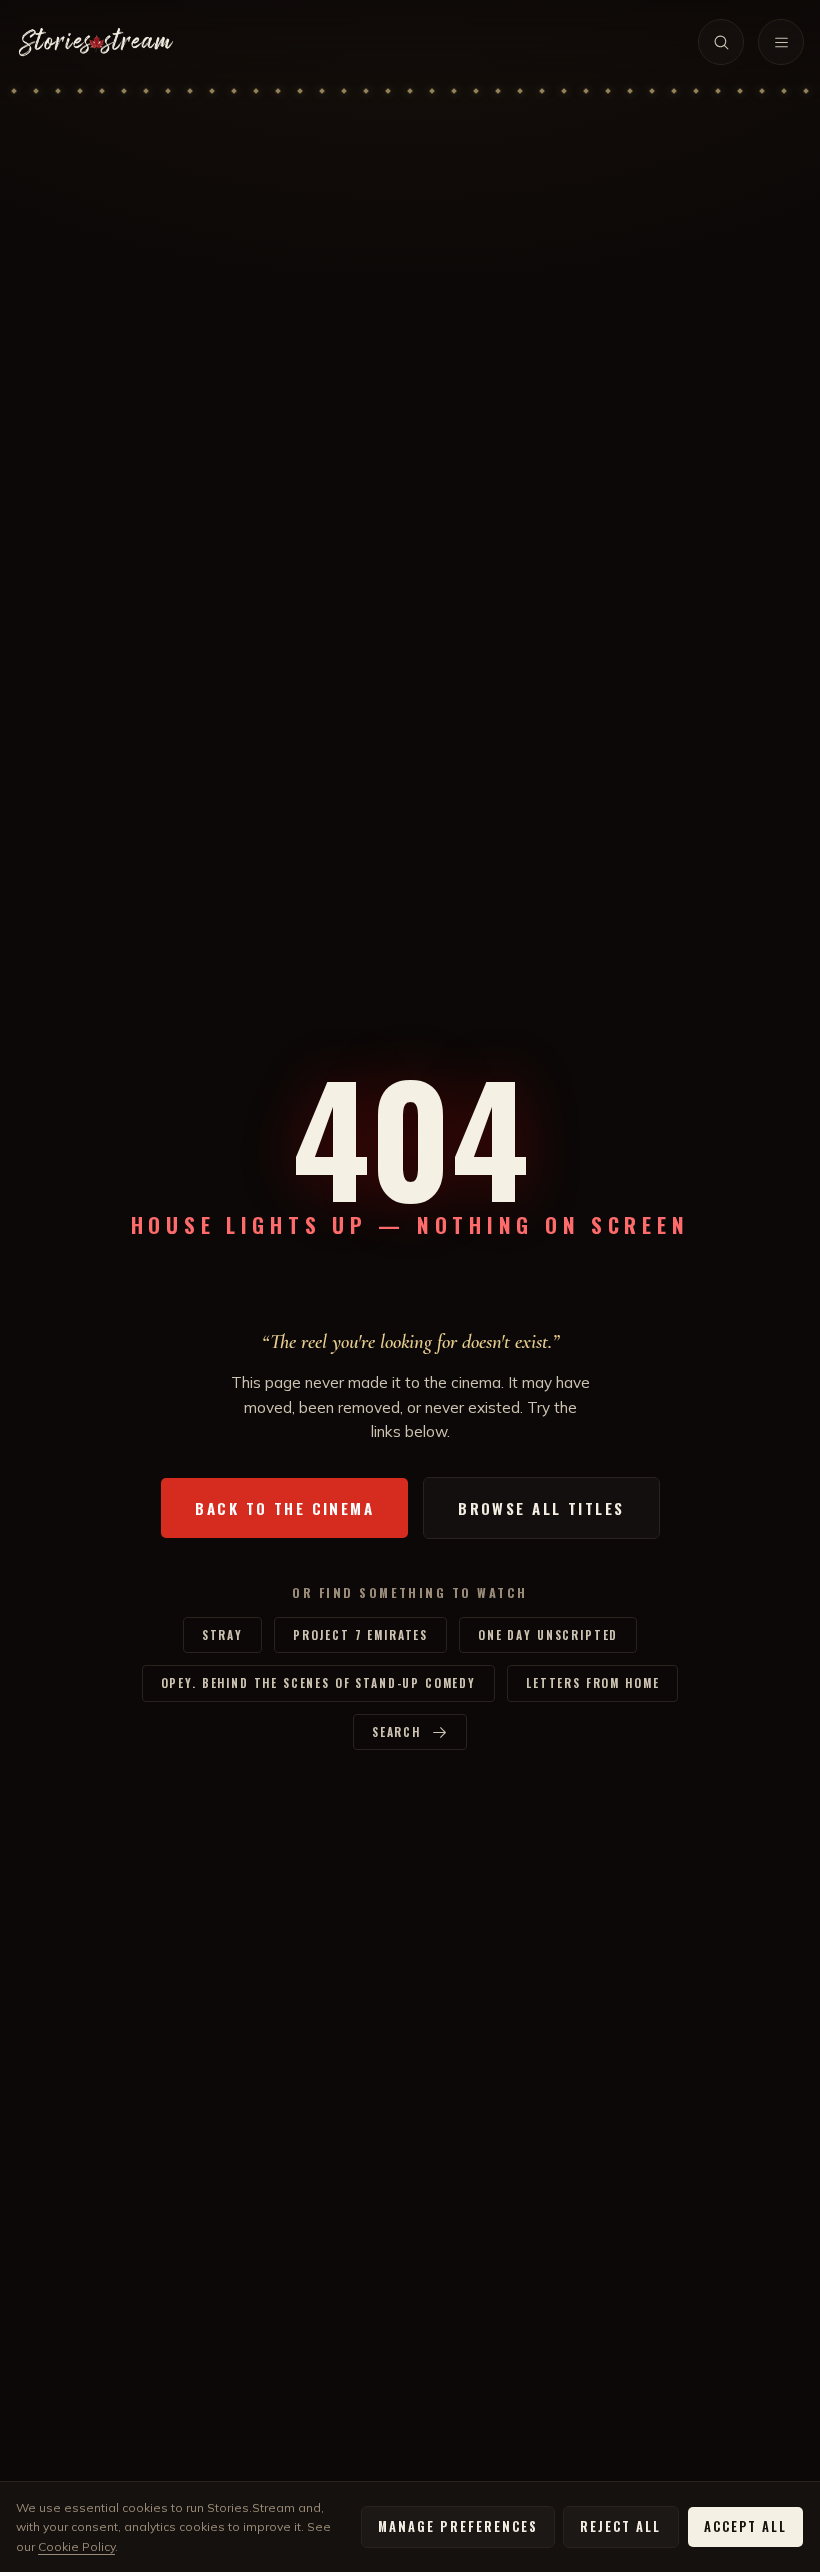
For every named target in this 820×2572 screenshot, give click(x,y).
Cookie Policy (76, 2546)
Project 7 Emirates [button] (360, 1634)
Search (396, 1731)
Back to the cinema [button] (284, 1508)
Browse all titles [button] (541, 1508)
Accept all (745, 2526)
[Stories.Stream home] (96, 42)
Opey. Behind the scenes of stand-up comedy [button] (318, 1682)
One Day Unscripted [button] (548, 1634)
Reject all (620, 2526)
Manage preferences (458, 2526)
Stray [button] (222, 1634)
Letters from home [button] (592, 1682)
